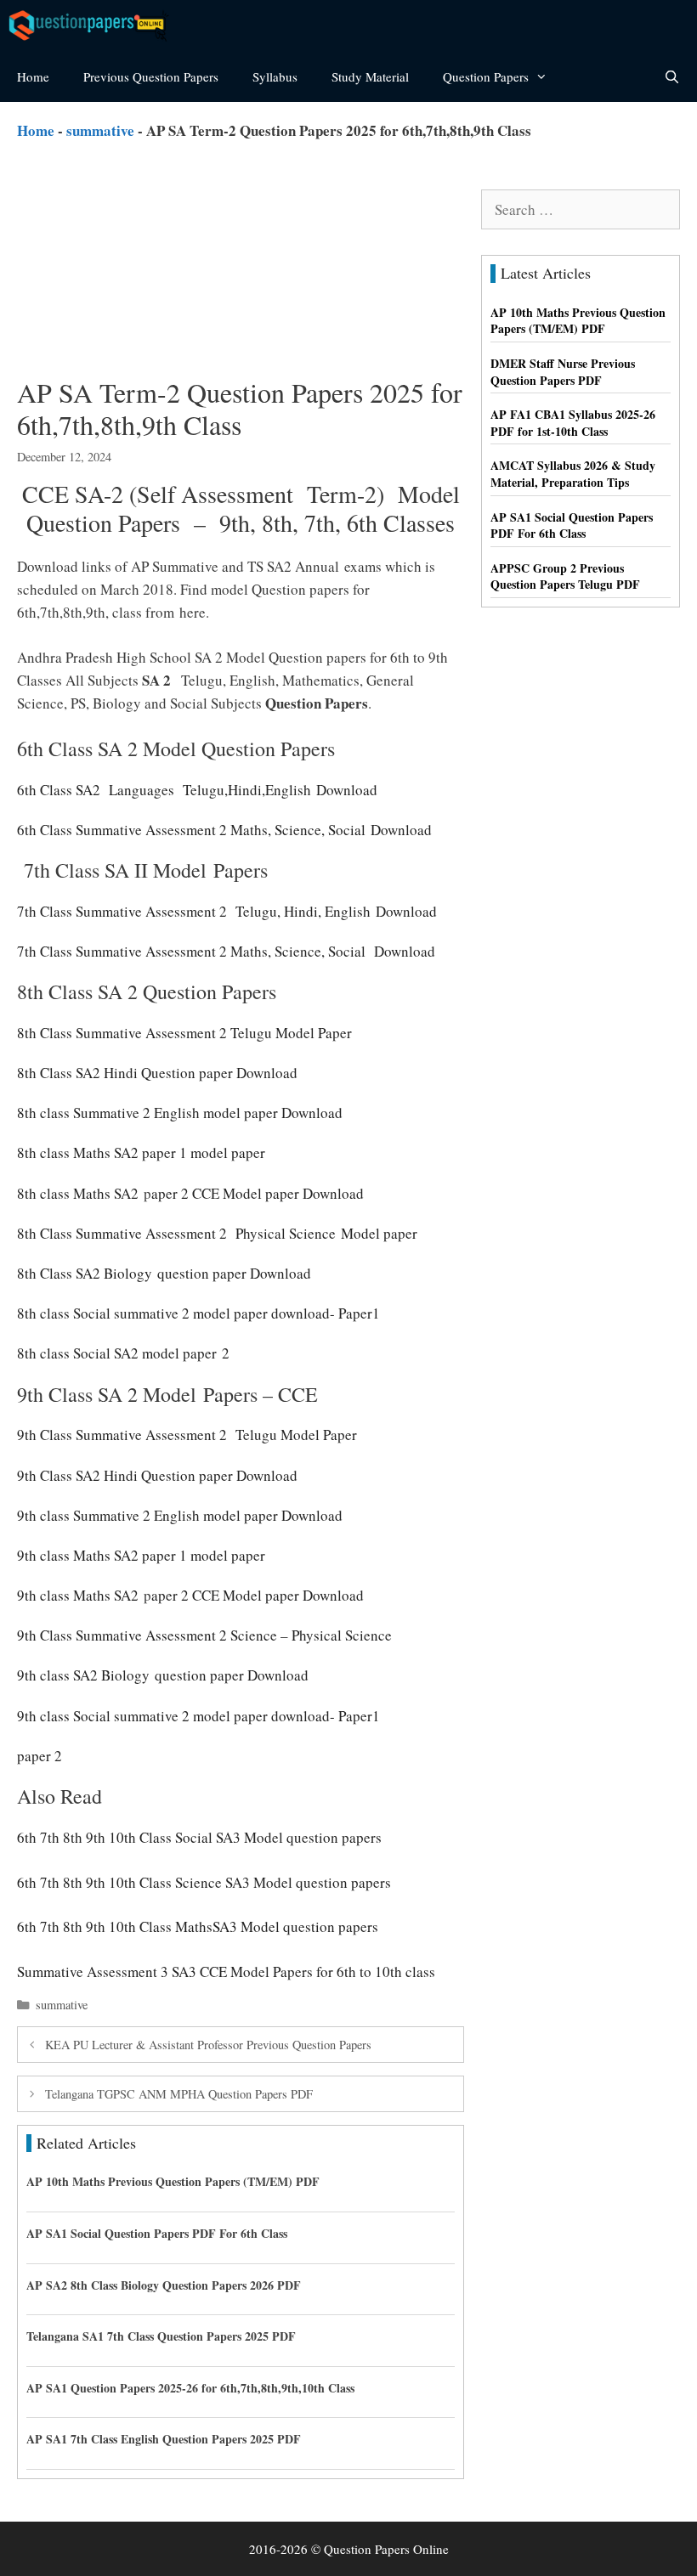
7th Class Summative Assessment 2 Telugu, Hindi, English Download (227, 911)
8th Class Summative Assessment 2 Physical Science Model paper (217, 1233)
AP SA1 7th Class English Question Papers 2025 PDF (164, 2439)
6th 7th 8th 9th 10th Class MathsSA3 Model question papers (198, 1926)
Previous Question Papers (151, 76)
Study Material (370, 76)
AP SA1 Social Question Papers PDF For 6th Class (157, 2233)
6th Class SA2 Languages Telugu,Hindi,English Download (197, 790)
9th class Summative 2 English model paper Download (180, 1515)
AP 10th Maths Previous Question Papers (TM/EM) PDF (173, 2181)
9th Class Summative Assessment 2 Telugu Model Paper (187, 1435)
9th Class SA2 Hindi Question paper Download (157, 1475)
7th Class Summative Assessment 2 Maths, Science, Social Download (231, 951)
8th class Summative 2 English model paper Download (180, 1113)
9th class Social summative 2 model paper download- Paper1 (198, 1716)
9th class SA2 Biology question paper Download (165, 1675)
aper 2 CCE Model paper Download (260, 1193)
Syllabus (275, 76)
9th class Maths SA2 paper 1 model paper (141, 1555)
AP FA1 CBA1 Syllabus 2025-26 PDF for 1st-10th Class (573, 423)
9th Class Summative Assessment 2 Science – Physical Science (204, 1635)
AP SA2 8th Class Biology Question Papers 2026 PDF (164, 2285)
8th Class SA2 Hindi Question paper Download (157, 1073)
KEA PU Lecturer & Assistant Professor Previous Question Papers (208, 2045)
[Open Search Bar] (672, 76)
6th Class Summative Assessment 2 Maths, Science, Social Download (229, 830)
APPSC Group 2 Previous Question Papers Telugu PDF (565, 576)
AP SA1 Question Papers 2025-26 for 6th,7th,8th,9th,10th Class (190, 2388)
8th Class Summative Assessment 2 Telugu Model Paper (184, 1033)
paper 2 (40, 1756)
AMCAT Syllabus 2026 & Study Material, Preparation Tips (573, 474)
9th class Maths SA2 (78, 1595)
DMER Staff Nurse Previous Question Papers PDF (563, 372)
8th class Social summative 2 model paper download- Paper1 (198, 1313)
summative (100, 130)
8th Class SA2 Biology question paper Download (167, 1273)
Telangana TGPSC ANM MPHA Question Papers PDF (179, 2094)
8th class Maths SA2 (78, 1193)
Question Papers (486, 76)
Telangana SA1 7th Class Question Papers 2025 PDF (161, 2336)
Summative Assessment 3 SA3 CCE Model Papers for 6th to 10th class (226, 1972)
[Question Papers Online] (94, 25)
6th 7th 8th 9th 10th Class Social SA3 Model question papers (199, 1837)
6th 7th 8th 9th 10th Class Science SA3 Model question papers (204, 1882)
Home (33, 76)
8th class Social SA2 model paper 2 (123, 1353)
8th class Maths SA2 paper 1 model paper (141, 1152)
